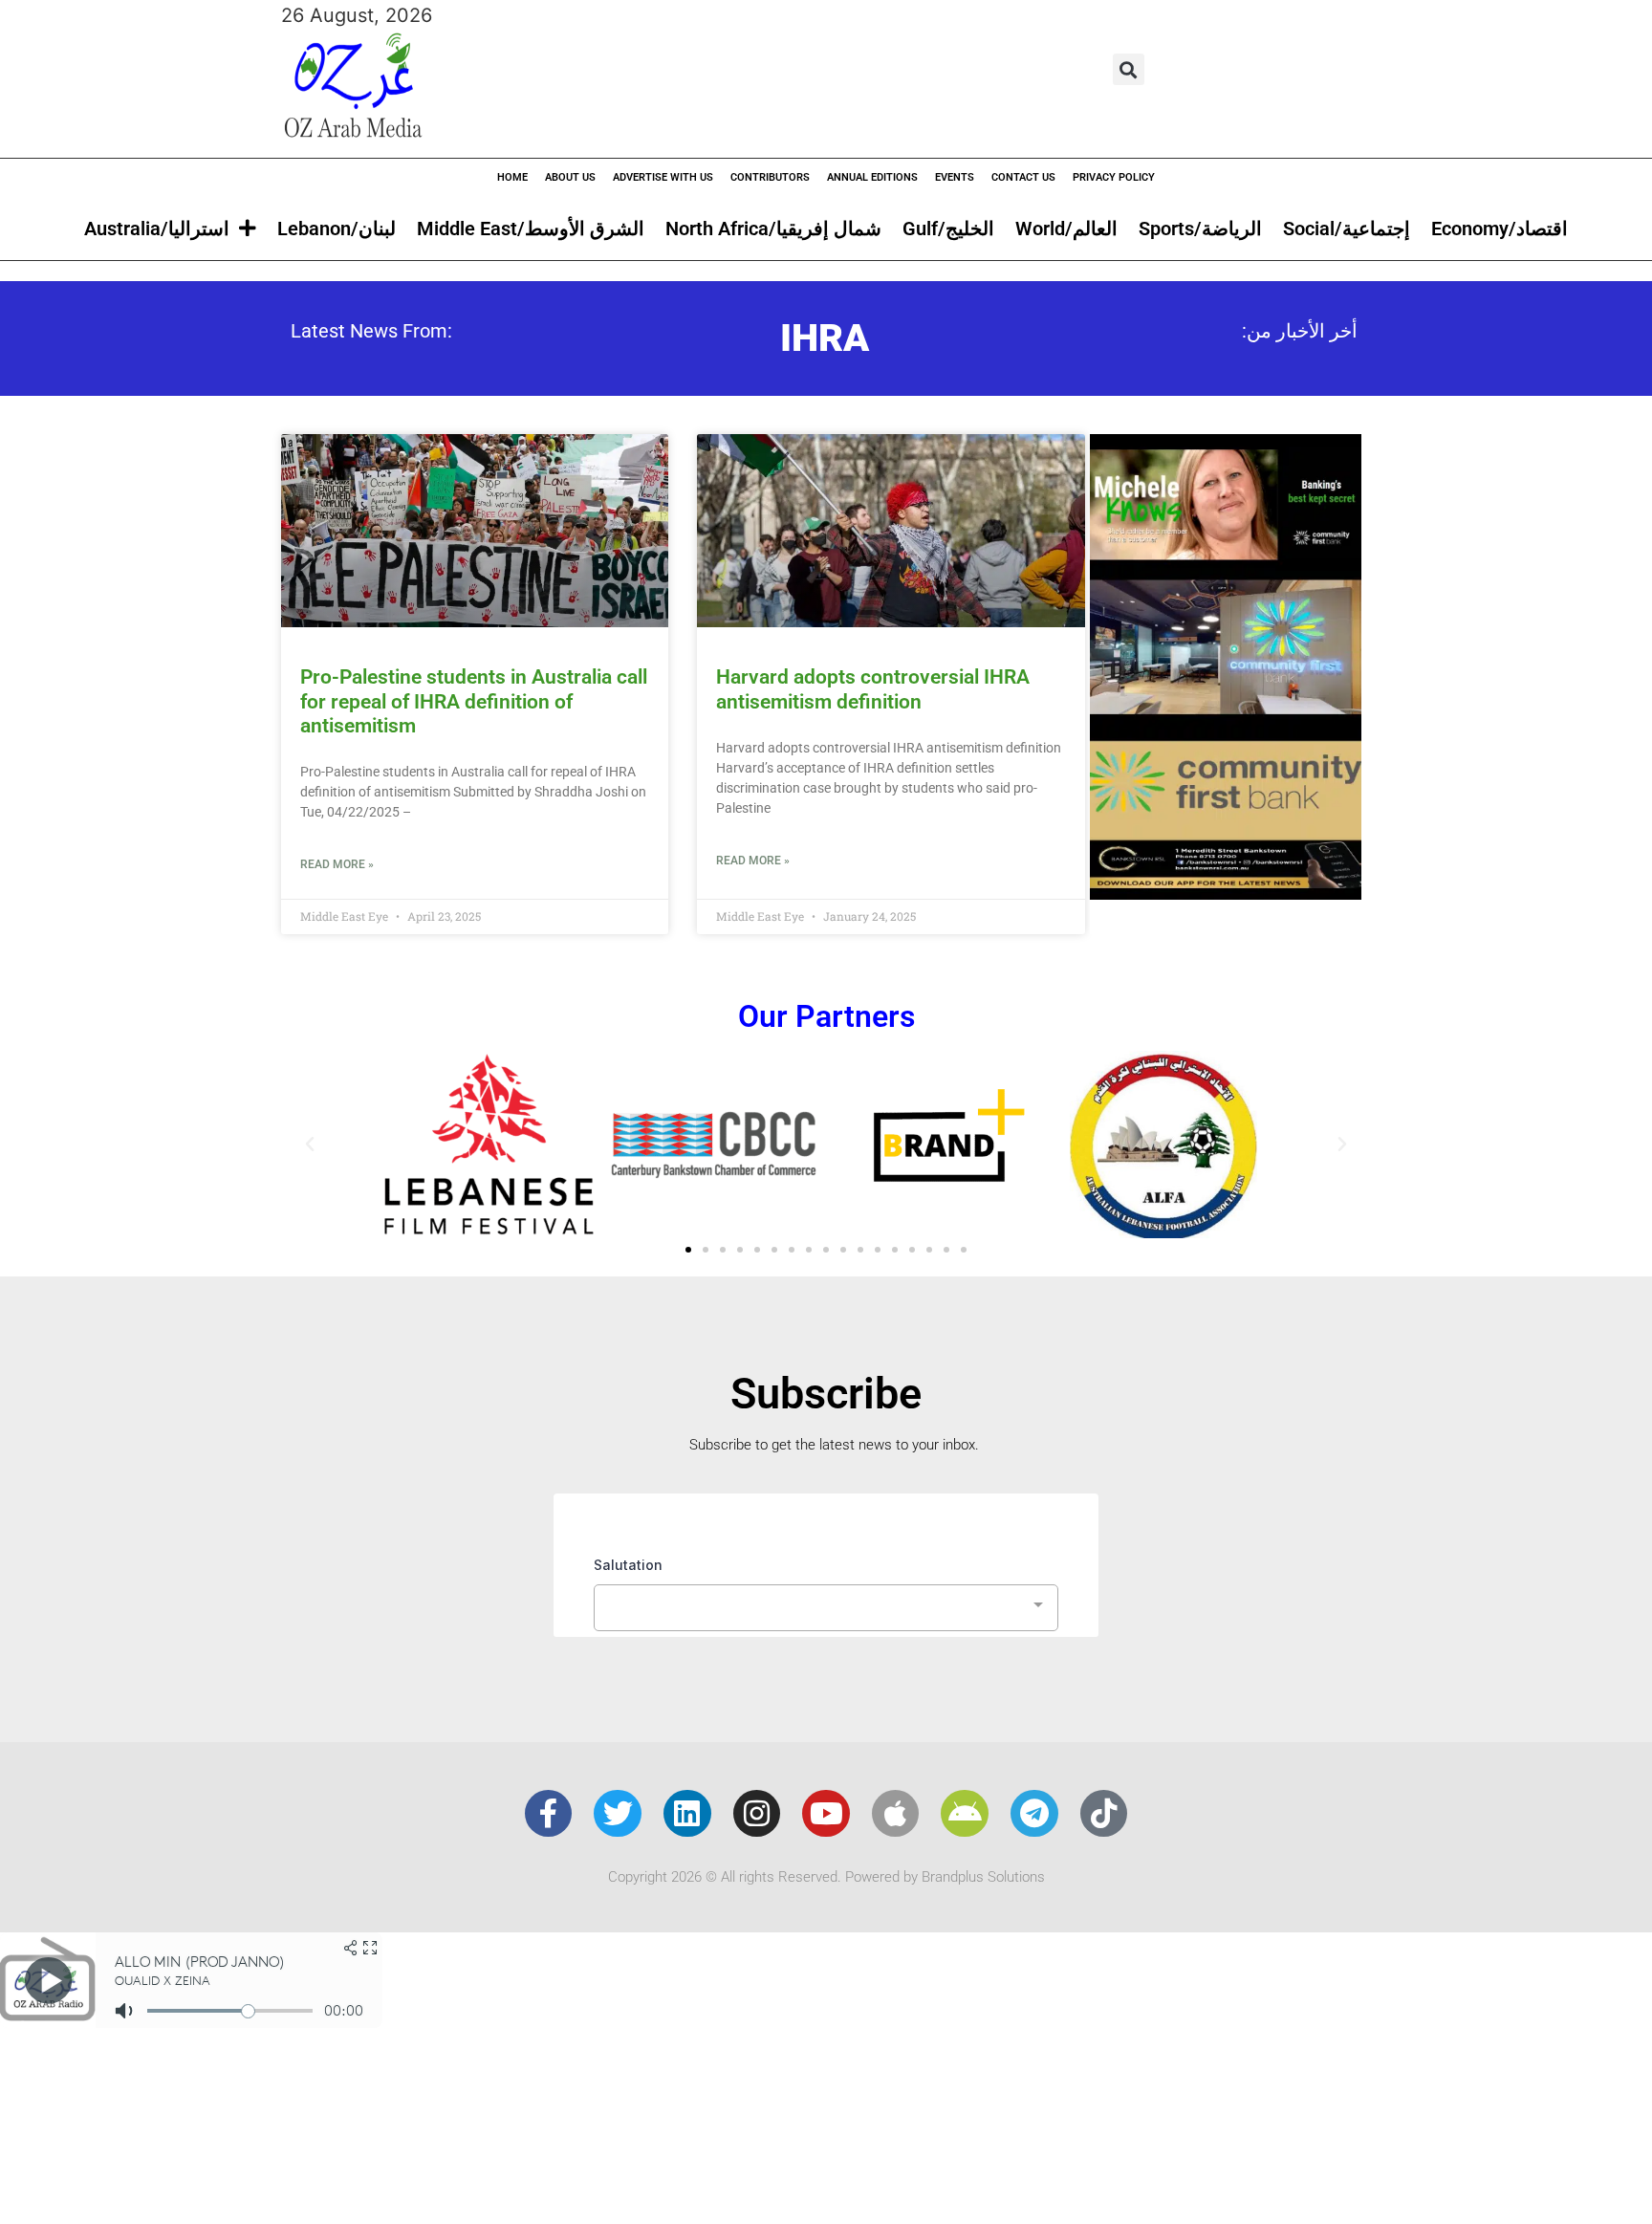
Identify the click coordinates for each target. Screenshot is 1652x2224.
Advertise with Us (663, 177)
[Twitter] (618, 1814)
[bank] (1226, 893)
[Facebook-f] (549, 1814)
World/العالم (1066, 229)
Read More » (337, 864)
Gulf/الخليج (948, 229)
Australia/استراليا (157, 229)
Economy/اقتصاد (1500, 229)
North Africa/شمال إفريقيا (773, 229)
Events (955, 177)
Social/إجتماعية (1347, 229)
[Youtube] (826, 1814)
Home (512, 177)
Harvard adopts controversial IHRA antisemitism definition (873, 689)
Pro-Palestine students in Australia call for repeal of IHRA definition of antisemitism (474, 701)
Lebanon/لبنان (337, 229)
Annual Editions (872, 177)
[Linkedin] (687, 1814)
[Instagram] (757, 1814)
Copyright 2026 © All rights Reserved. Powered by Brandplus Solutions (826, 1877)
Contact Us (1023, 177)
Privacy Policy (1114, 177)
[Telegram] (1034, 1814)
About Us (570, 177)
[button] (1129, 69)
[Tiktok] (1104, 1814)
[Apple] (896, 1814)
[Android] (965, 1814)
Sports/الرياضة (1200, 229)
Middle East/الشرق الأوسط (531, 229)
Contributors (770, 177)
